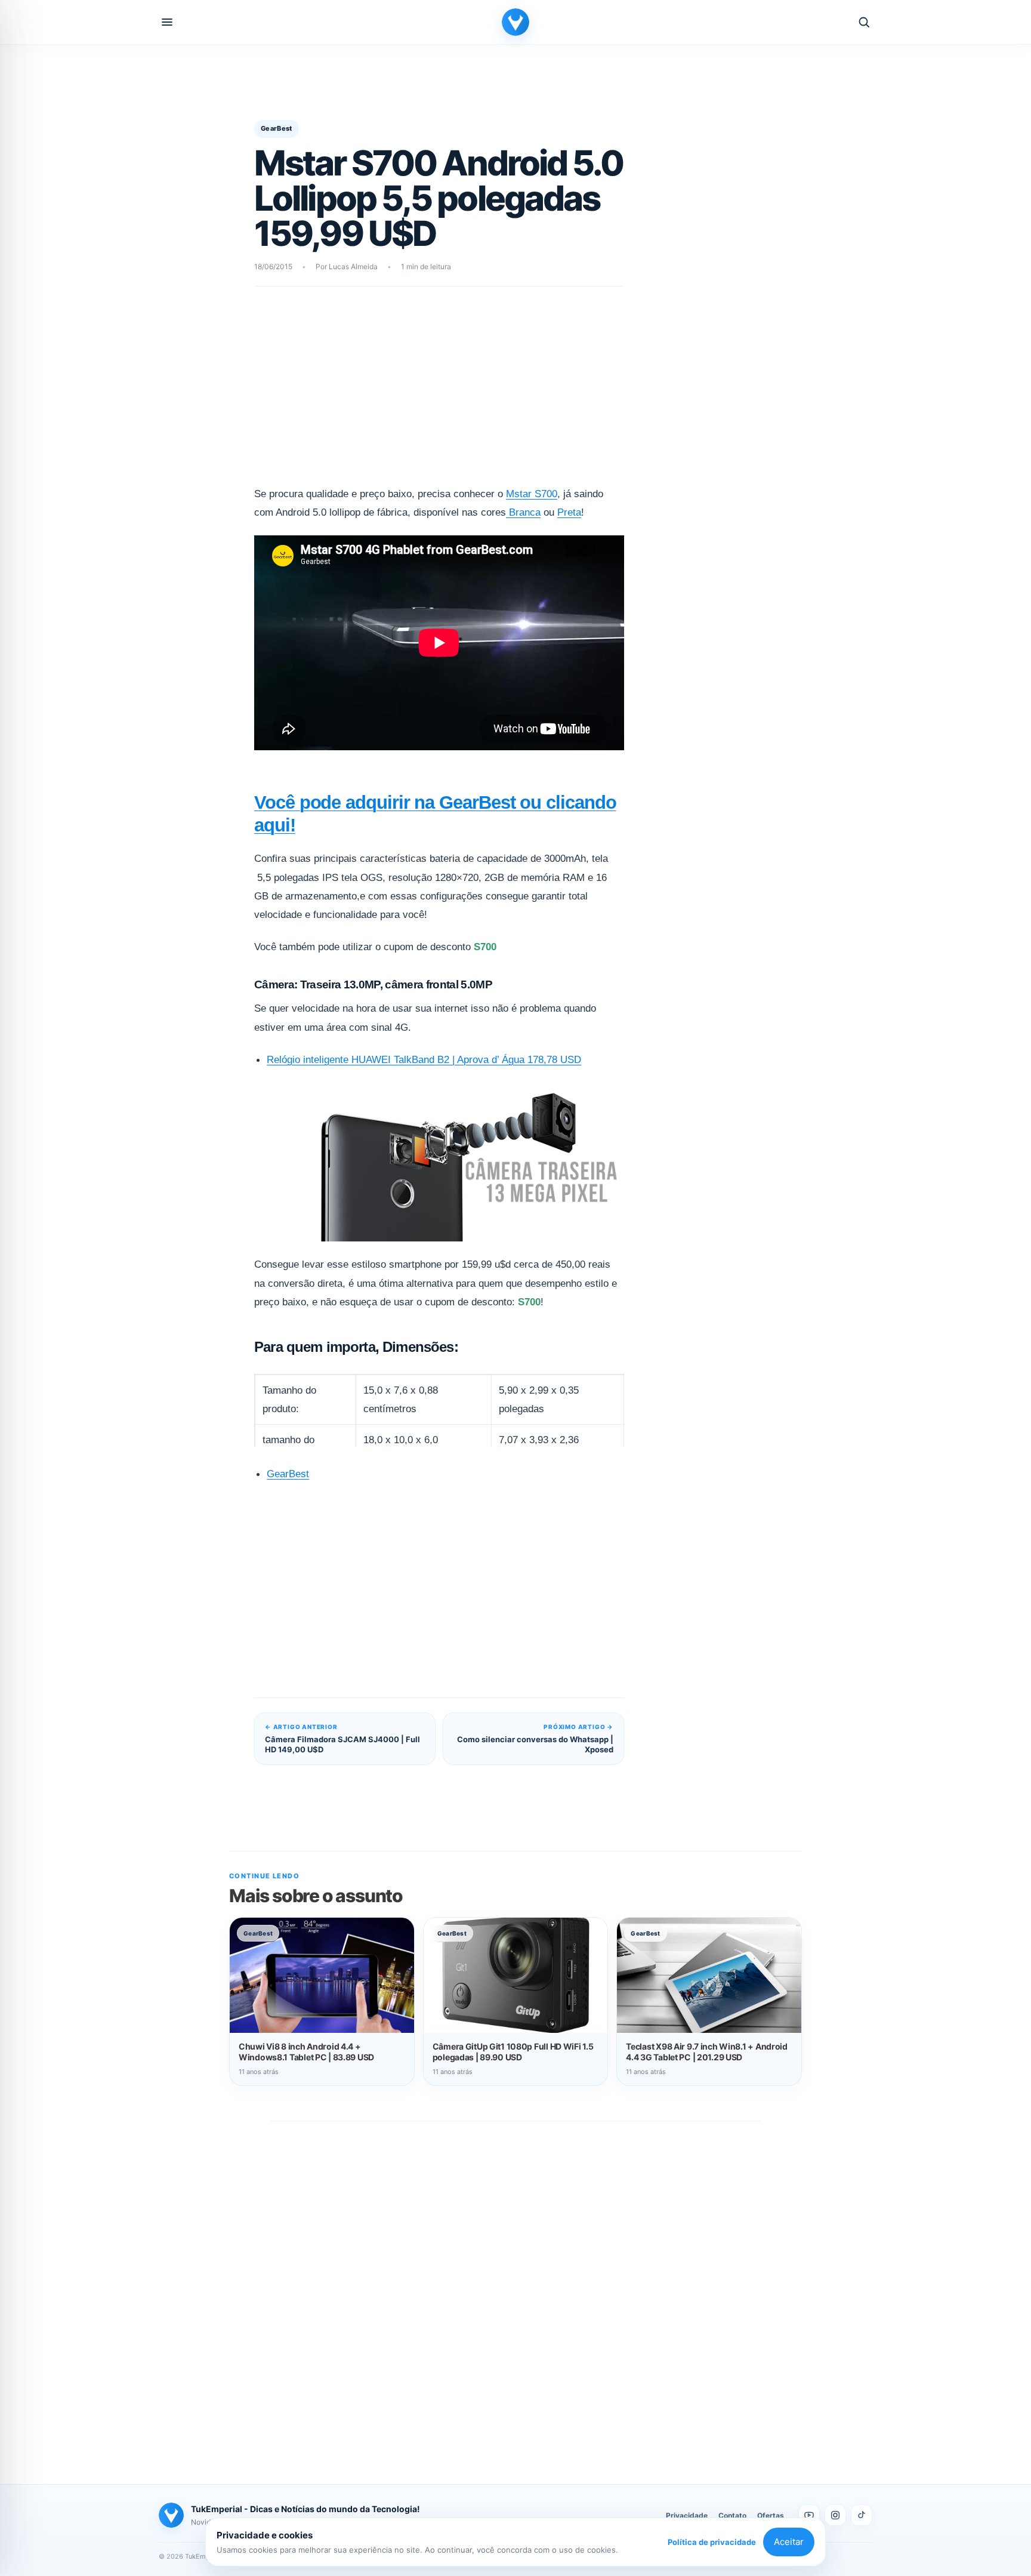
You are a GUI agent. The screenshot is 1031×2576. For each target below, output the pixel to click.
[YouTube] (809, 2515)
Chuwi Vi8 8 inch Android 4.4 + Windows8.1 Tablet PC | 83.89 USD (306, 2052)
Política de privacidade (712, 2542)
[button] (167, 22)
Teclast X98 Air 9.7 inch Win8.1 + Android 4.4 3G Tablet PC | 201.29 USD (707, 2052)
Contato (732, 2515)
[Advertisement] (439, 394)
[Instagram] (835, 2515)
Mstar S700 (532, 494)
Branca (523, 512)
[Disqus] (515, 2290)
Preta (569, 512)
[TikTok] (862, 2515)
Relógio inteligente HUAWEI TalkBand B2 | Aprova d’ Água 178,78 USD (424, 1060)
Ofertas (771, 2515)
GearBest (277, 128)
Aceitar (789, 2542)
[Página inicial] (515, 22)
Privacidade (687, 2515)
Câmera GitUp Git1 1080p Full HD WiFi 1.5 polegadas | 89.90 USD (513, 2052)
